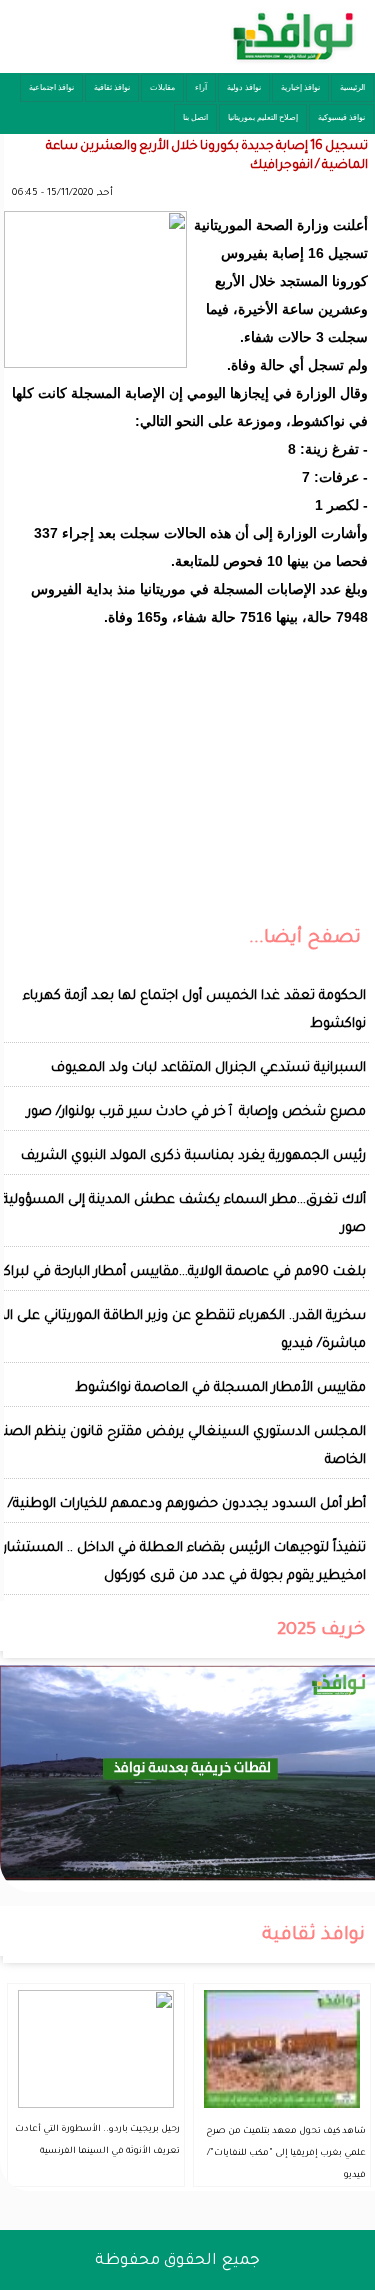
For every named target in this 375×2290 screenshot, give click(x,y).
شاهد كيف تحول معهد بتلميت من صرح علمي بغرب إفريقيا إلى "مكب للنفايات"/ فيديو (286, 2154)
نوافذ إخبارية (300, 87)
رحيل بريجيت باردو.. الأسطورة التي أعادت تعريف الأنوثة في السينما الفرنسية (97, 2141)
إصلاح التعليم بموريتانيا (263, 117)
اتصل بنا (195, 117)
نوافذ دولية (244, 87)
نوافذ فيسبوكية (341, 117)
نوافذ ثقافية (112, 87)
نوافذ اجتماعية (51, 87)
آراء (201, 87)
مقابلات (162, 87)
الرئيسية (352, 87)
